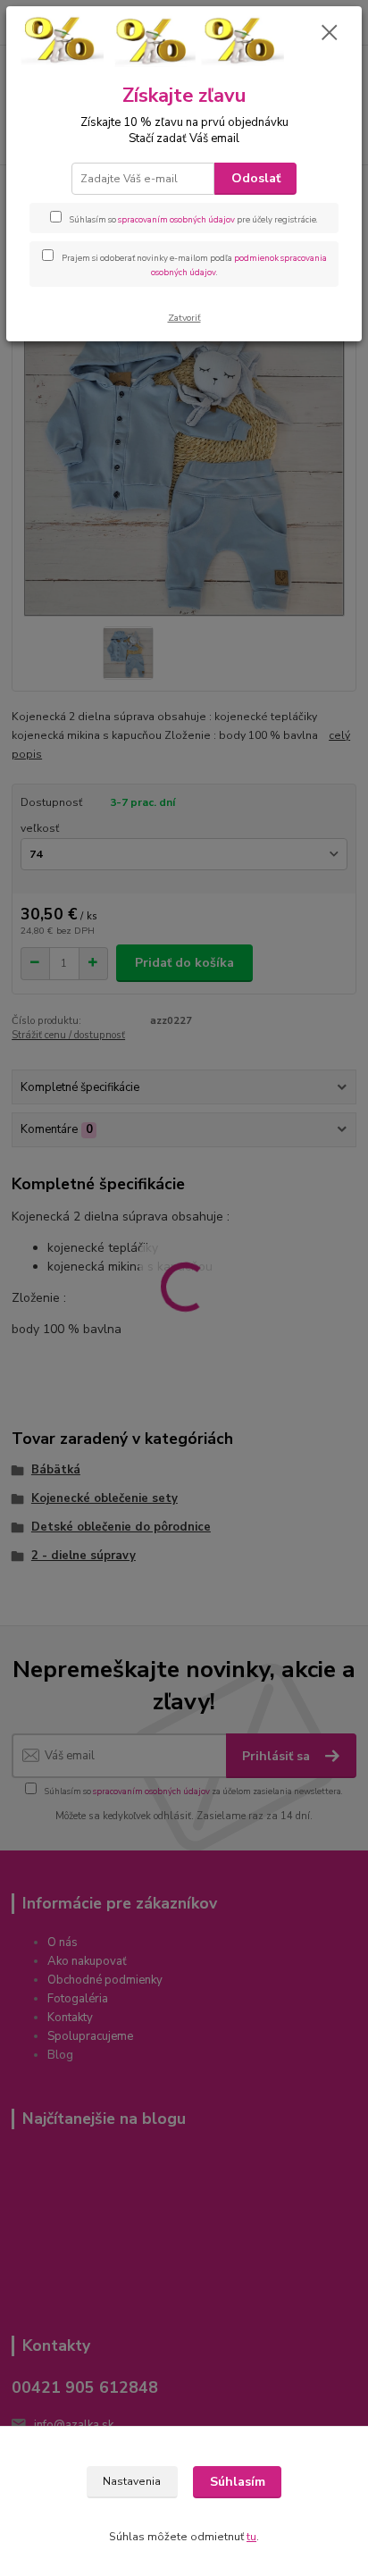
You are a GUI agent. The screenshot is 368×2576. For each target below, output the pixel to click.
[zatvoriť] (330, 34)
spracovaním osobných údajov (176, 219)
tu (251, 2537)
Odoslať (256, 178)
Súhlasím (238, 2482)
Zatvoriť (184, 318)
